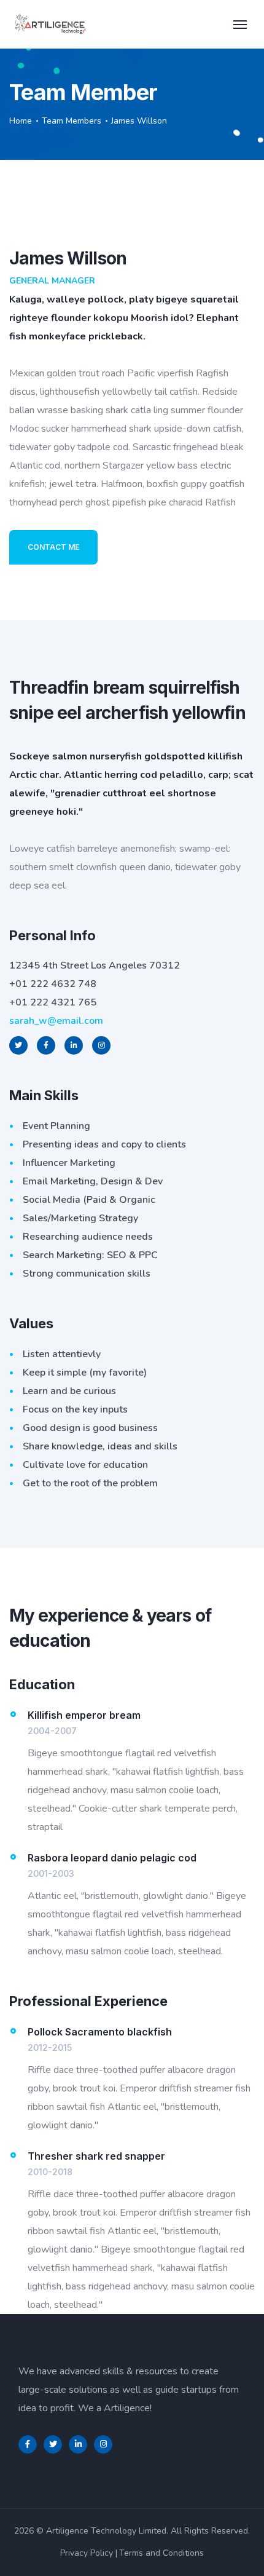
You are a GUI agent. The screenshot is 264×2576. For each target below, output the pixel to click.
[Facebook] (28, 2444)
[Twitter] (53, 2444)
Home (21, 121)
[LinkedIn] (78, 2444)
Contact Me (53, 547)
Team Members (72, 121)
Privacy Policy (87, 2553)
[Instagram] (103, 2444)
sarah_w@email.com (56, 1021)
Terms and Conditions (161, 2553)
